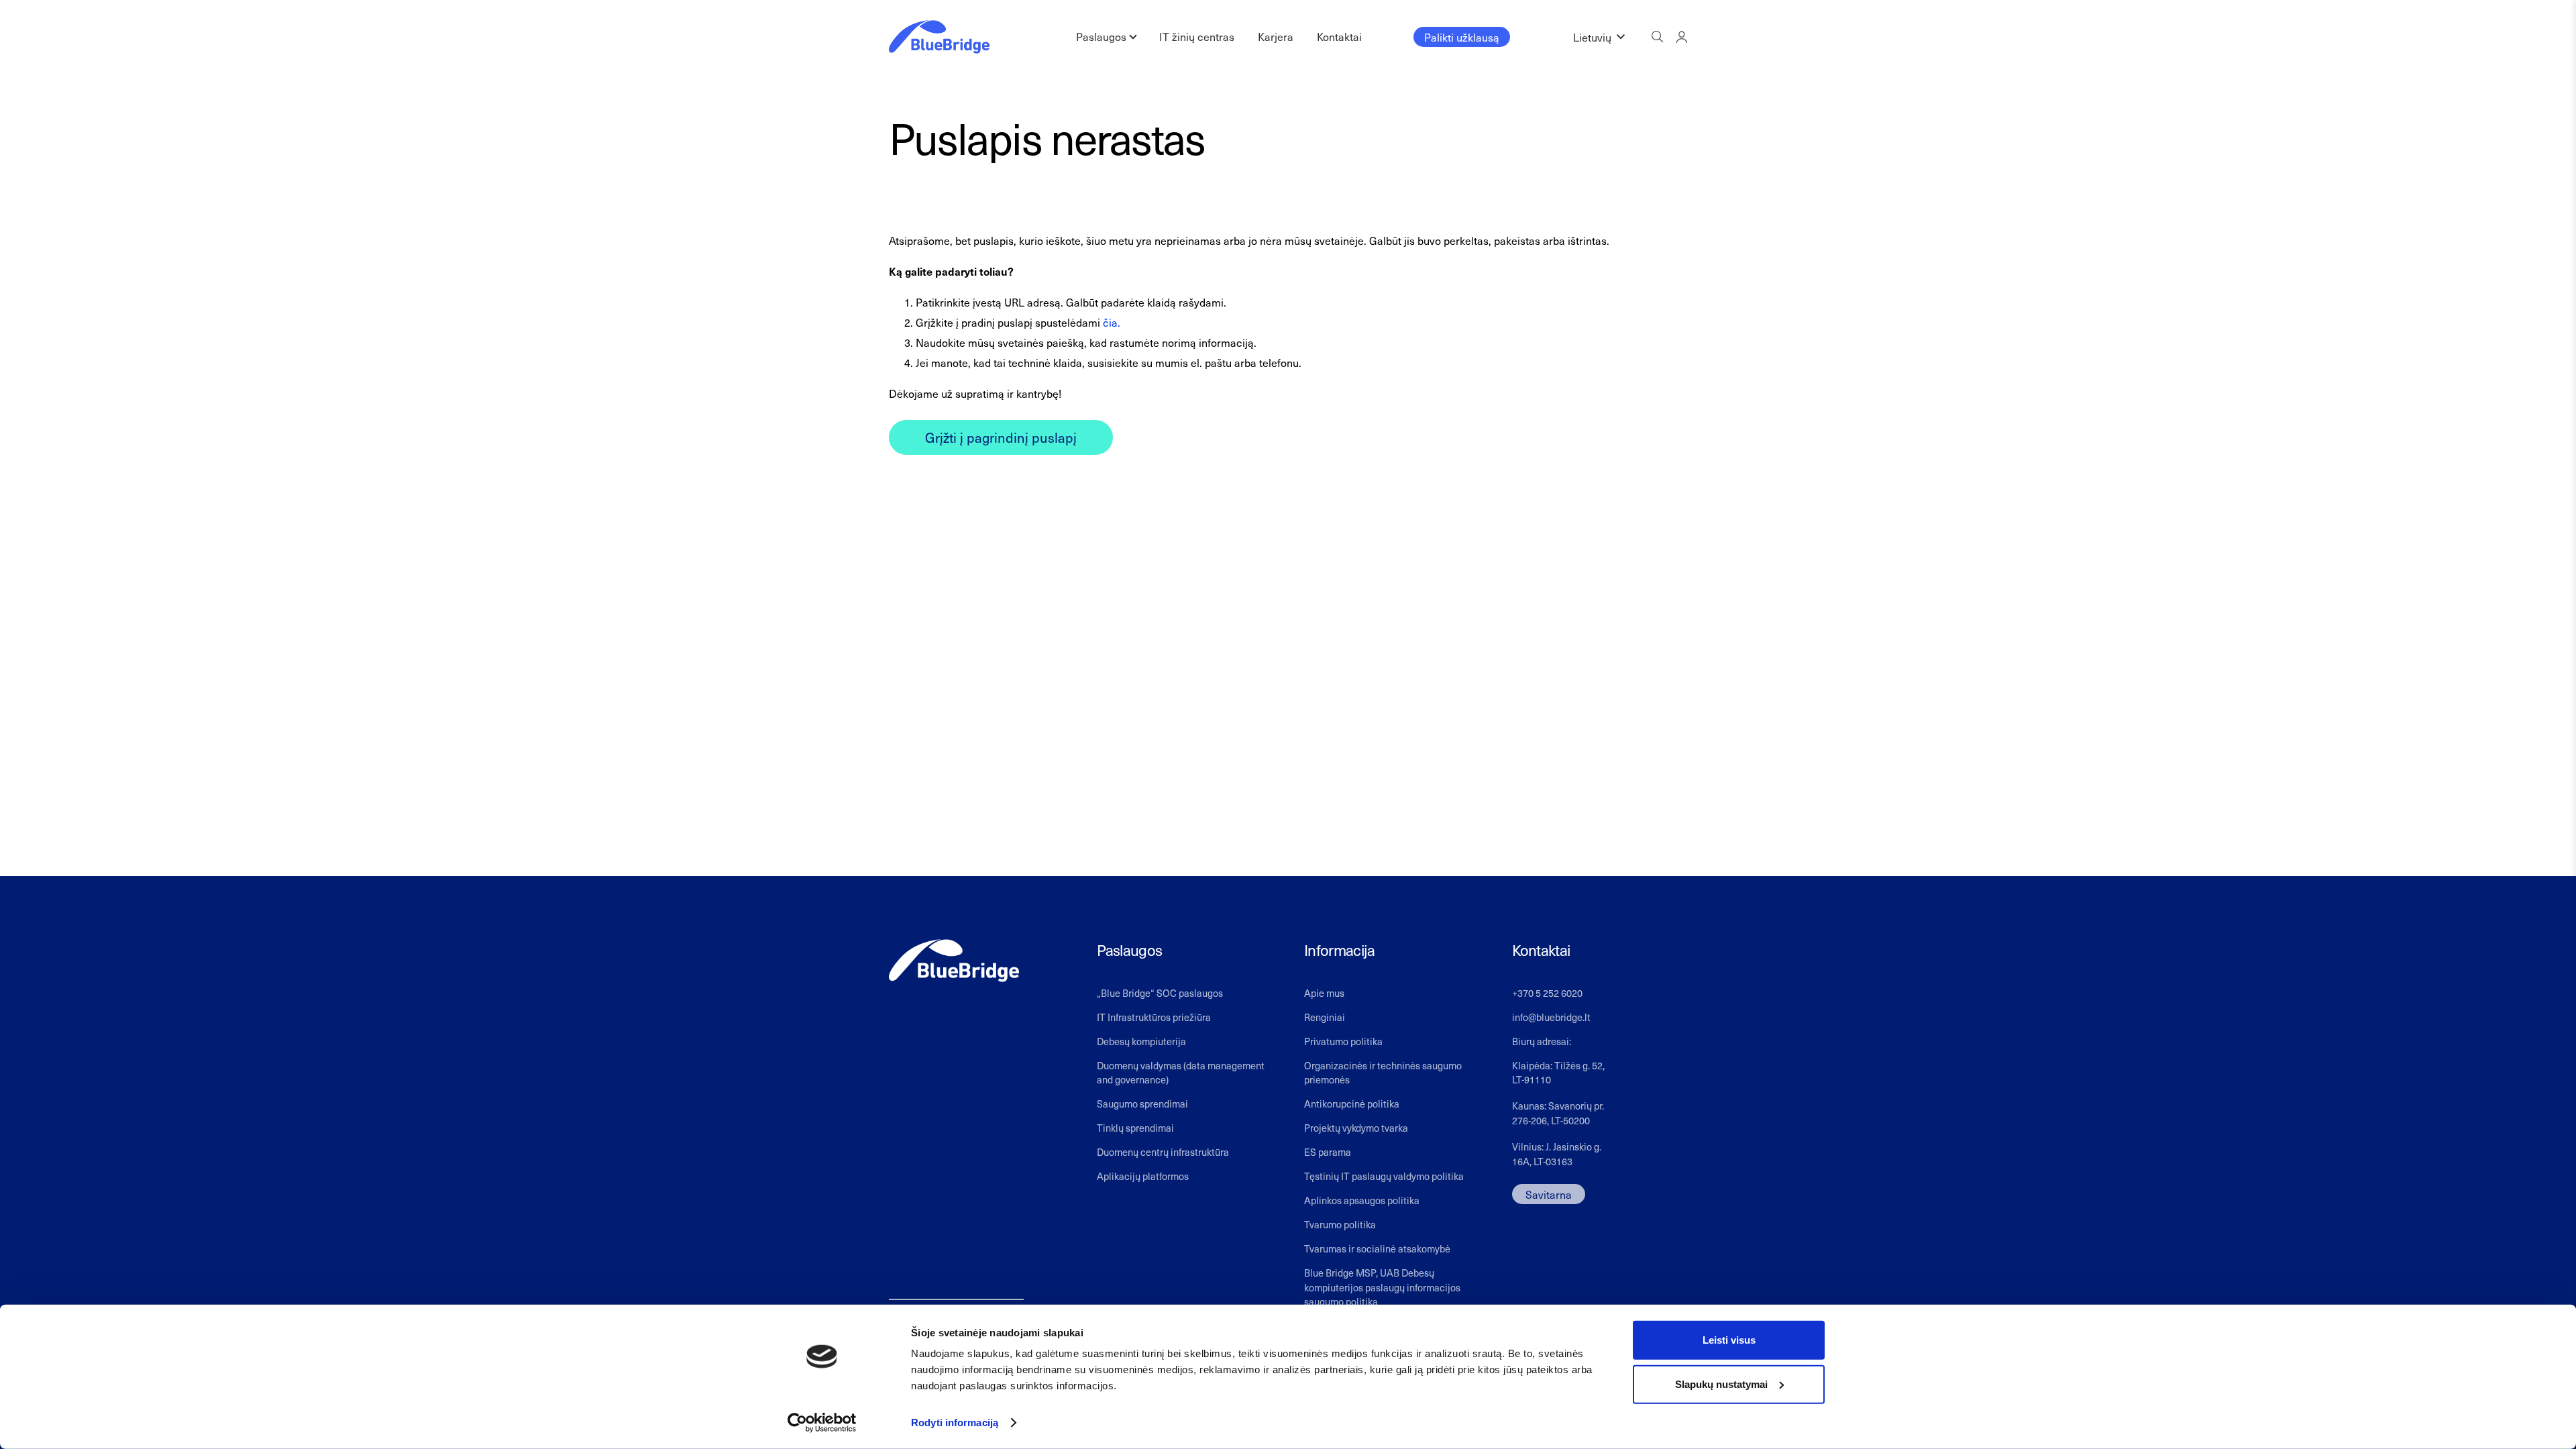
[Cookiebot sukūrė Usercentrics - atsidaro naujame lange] (822, 1423)
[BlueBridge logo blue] (939, 37)
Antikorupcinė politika (1352, 1104)
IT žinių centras (1197, 36)
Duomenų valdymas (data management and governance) (1181, 1073)
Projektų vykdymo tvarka (1356, 1128)
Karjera (1276, 36)
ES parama (1328, 1152)
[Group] (1681, 37)
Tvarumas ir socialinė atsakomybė (1377, 1248)
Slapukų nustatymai (1721, 1384)
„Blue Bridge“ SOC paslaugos (1160, 993)
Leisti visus (1729, 1340)
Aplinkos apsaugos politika (1362, 1200)
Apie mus (1324, 993)
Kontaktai (1339, 36)
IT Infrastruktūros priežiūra (1154, 1017)
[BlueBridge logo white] (954, 961)
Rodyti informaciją (955, 1423)
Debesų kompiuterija (1141, 1041)
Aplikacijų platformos (1143, 1176)
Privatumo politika (1343, 1041)
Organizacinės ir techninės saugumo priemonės (1383, 1073)
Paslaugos (1101, 36)
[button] (1599, 37)
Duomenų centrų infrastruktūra (1163, 1152)
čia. (1112, 322)
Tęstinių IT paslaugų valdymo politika (1384, 1176)
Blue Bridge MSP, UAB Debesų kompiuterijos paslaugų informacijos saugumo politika (1382, 1287)
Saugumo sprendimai (1142, 1104)
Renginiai (1325, 1017)
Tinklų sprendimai (1135, 1128)
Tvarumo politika (1340, 1224)
